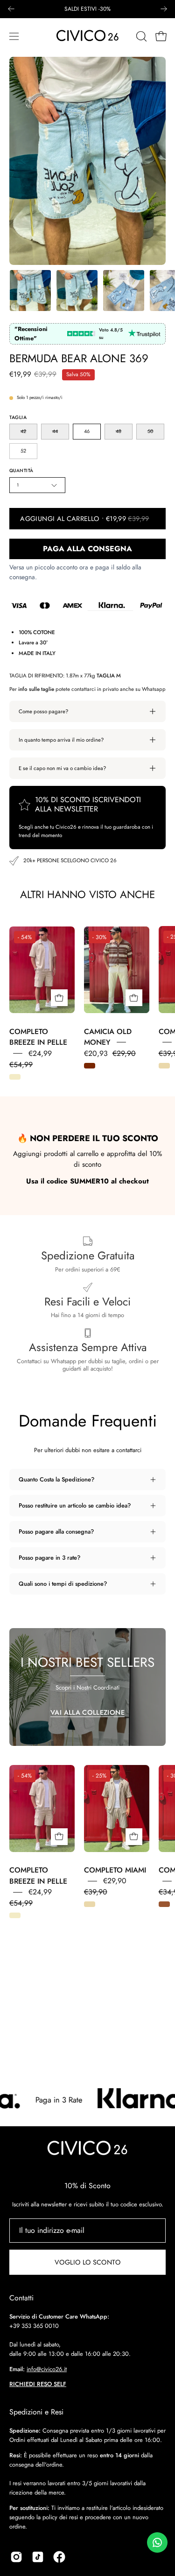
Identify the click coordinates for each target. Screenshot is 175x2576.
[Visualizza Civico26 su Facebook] (59, 2557)
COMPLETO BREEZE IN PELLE (38, 1037)
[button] (140, 36)
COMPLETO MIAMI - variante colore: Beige (164, 1066)
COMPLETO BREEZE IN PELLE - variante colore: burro (15, 1077)
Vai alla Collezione (87, 1712)
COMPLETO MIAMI (115, 1870)
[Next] (164, 9)
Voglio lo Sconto (87, 2262)
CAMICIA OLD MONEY (108, 1037)
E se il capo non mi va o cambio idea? (62, 768)
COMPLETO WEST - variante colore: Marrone (164, 1904)
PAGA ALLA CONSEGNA (87, 549)
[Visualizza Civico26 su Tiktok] (38, 2557)
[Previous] (11, 9)
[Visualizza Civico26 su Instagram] (16, 2557)
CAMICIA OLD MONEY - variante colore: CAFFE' (90, 1066)
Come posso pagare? (43, 711)
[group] (87, 9)
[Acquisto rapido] (59, 998)
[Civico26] (88, 36)
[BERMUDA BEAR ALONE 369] (30, 291)
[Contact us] (157, 2542)
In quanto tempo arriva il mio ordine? (61, 740)
